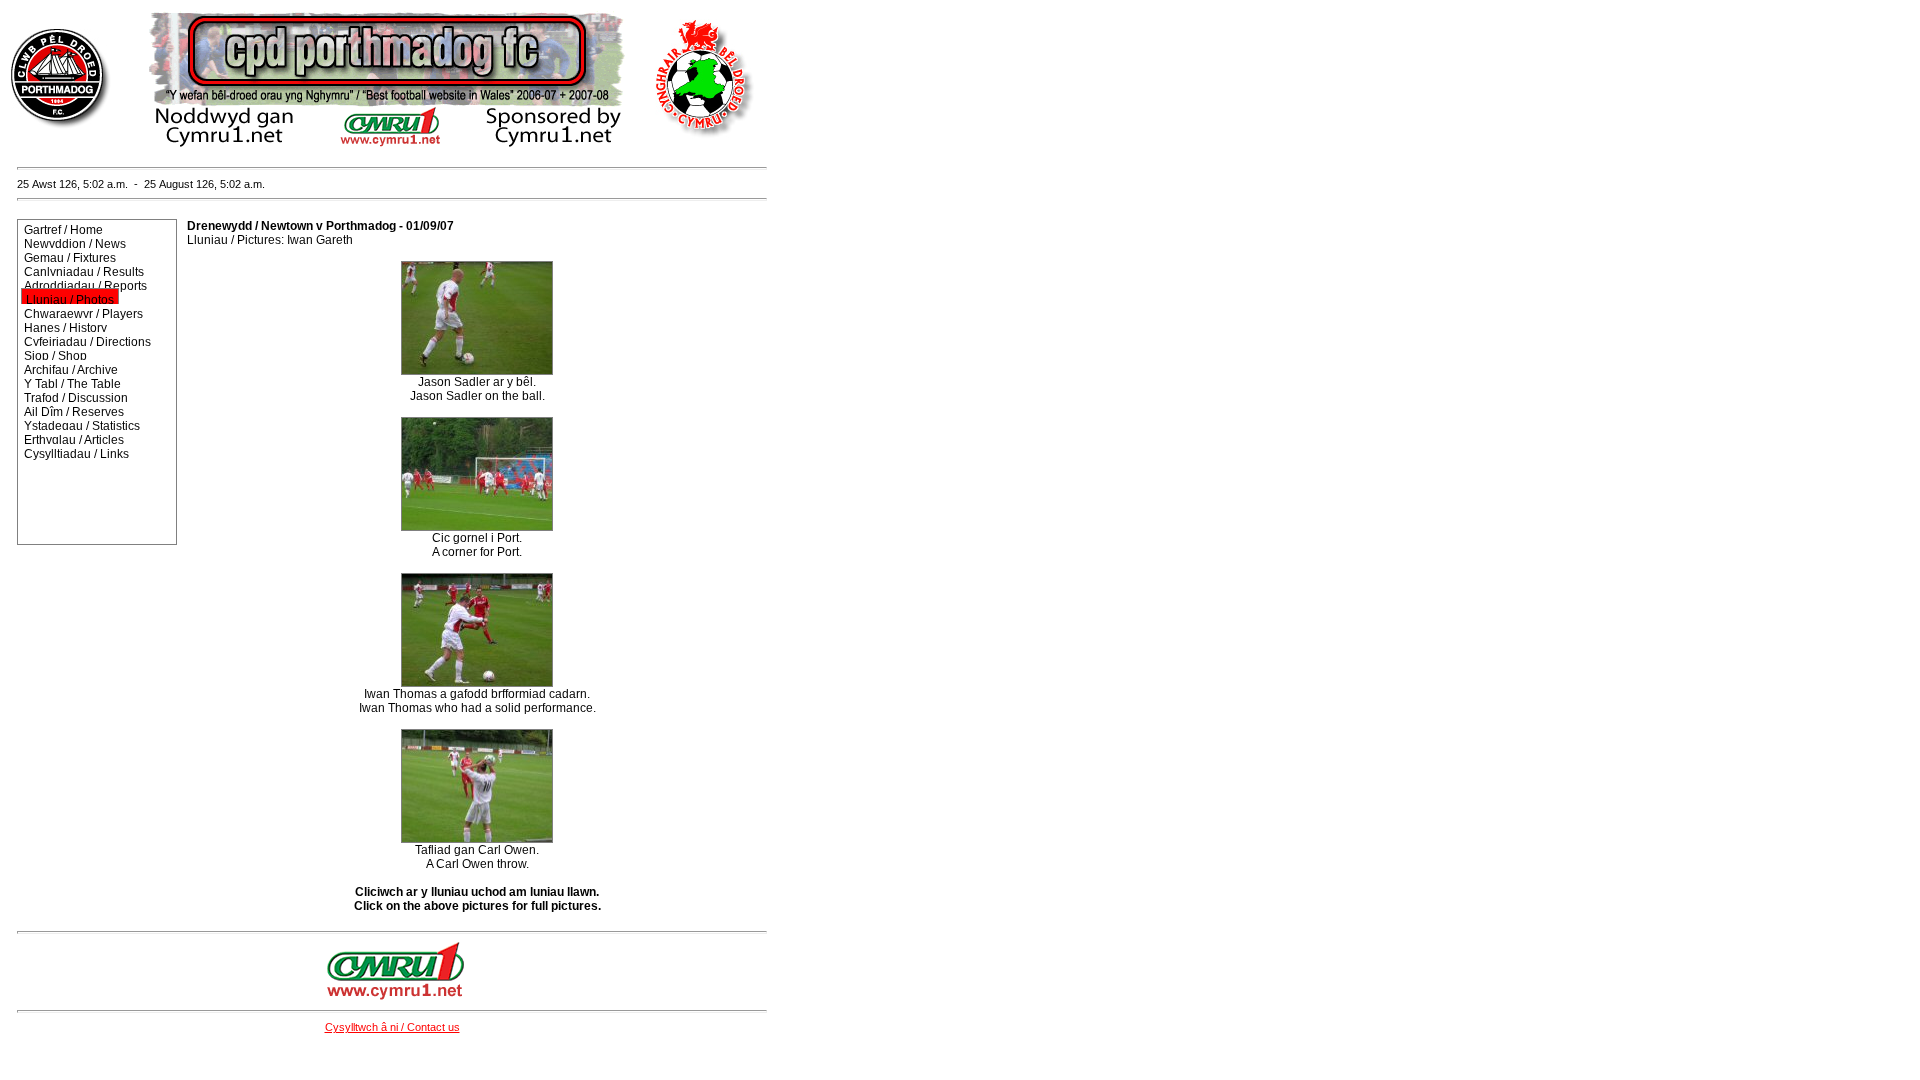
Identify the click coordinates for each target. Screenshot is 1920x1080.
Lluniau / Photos (70, 300)
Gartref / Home (63, 230)
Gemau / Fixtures (70, 258)
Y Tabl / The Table (72, 384)
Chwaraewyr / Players (83, 314)
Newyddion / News (75, 244)
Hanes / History (65, 328)
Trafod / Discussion (76, 398)
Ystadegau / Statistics (82, 426)
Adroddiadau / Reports (85, 286)
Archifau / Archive (71, 370)
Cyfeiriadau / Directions (87, 342)
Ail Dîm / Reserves (74, 412)
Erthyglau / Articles (74, 440)
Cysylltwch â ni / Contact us (392, 1027)
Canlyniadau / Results (84, 272)
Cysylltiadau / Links (76, 454)
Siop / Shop (55, 356)
